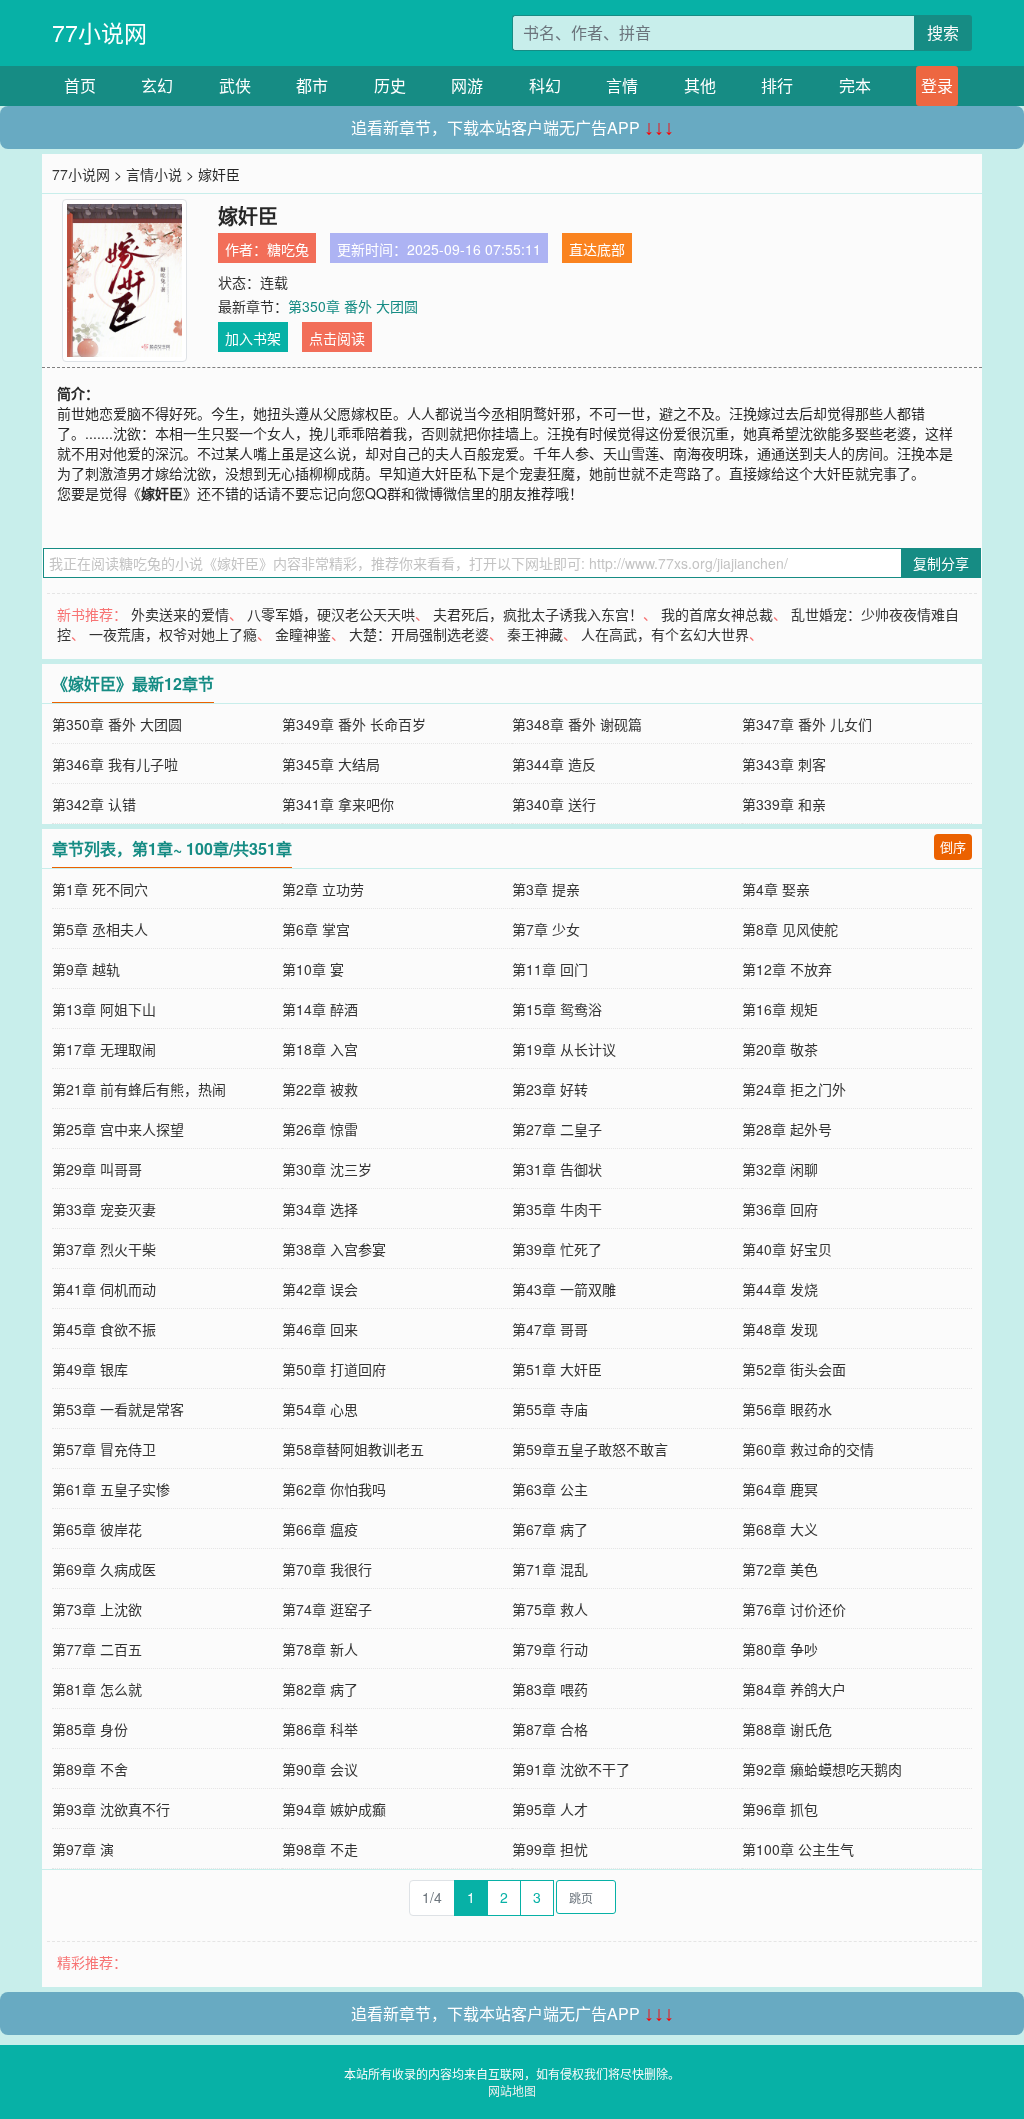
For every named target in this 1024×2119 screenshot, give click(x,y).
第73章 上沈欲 (97, 1609)
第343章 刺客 (784, 764)
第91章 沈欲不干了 (571, 1769)
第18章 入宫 (320, 1049)
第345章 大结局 (331, 764)
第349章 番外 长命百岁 (354, 724)
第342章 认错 (94, 804)
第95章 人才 (550, 1809)
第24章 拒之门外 (794, 1089)
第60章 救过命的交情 (808, 1449)
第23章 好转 (550, 1089)
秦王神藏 (535, 634)
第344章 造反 (554, 764)
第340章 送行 (554, 804)
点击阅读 (337, 338)
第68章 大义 (780, 1529)
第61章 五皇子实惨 (111, 1489)
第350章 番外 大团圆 (353, 306)
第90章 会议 (320, 1769)
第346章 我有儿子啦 (115, 764)
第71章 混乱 (550, 1569)
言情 (622, 85)
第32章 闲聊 (780, 1169)
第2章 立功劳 (323, 889)
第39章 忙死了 (557, 1249)
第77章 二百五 (97, 1649)
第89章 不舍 (90, 1769)
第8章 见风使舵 (790, 929)
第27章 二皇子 (557, 1129)
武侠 (235, 85)
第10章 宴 (313, 969)
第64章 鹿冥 (780, 1489)
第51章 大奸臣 (557, 1369)
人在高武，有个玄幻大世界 (665, 634)
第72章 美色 (780, 1569)
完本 (855, 85)
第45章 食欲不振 (104, 1329)
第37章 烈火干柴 (104, 1249)
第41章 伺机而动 (104, 1289)
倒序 (953, 846)
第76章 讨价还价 (794, 1609)
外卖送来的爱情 (180, 614)
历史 (390, 85)
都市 (312, 85)
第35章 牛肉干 (557, 1209)
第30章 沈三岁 (327, 1169)
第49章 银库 (90, 1369)
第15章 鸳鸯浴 (557, 1009)
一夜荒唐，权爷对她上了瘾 (173, 634)
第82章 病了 (320, 1689)
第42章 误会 (320, 1289)
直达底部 (597, 249)
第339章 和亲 (784, 804)
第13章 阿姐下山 (104, 1009)
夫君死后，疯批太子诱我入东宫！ (538, 614)
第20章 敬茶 (780, 1049)
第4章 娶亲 (776, 889)
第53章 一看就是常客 (118, 1409)
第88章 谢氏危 (787, 1729)
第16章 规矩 (780, 1009)
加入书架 (253, 338)
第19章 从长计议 (564, 1049)
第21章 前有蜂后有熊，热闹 (139, 1089)
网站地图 (512, 2090)
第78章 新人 (320, 1649)
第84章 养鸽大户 (794, 1689)
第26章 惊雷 (320, 1129)
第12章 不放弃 (787, 969)
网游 (467, 85)
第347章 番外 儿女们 (807, 724)
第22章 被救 (320, 1089)
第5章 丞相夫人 (100, 929)
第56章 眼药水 (787, 1409)
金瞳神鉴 (303, 634)
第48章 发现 (780, 1329)
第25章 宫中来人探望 (118, 1129)
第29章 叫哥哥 (97, 1169)
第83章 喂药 (550, 1689)
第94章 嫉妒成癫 (334, 1809)
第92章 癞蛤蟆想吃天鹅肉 (822, 1769)
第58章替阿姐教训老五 (353, 1449)
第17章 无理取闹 (104, 1049)
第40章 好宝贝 (787, 1249)
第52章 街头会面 (794, 1369)
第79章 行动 (550, 1649)
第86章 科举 (320, 1729)
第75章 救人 (550, 1609)
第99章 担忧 (550, 1849)
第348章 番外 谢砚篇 (577, 724)
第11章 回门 (550, 969)
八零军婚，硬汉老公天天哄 (331, 614)
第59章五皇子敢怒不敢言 (590, 1449)
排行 (777, 85)
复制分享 (941, 563)
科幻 (545, 85)
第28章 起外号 (787, 1129)
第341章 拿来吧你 (338, 804)
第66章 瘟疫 (320, 1529)
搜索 (943, 32)
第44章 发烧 (780, 1289)
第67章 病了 (550, 1529)
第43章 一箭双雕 (564, 1289)
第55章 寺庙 (550, 1409)
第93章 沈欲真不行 (111, 1809)
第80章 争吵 (780, 1649)
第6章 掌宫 (316, 929)
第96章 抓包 (780, 1809)
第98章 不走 (320, 1849)
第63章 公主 (550, 1489)
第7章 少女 (546, 929)
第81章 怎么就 (97, 1689)
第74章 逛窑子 (327, 1609)
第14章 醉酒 (320, 1009)
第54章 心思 (320, 1409)
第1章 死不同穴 (100, 889)
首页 (80, 85)
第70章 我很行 (327, 1569)
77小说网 (99, 32)
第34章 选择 (320, 1209)
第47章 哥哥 (550, 1329)
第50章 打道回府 (334, 1369)
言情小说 (154, 174)
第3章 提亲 (546, 889)
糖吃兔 (288, 249)
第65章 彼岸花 (97, 1529)
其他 (700, 85)
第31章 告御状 (557, 1169)
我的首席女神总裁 (717, 614)
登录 (937, 85)
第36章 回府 (780, 1209)
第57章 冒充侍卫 (104, 1449)
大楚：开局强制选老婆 (419, 634)
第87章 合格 (550, 1729)
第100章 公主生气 (798, 1849)
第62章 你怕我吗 (334, 1489)
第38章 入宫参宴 (334, 1249)
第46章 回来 (320, 1329)
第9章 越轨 (86, 969)
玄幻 (157, 85)
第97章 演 (83, 1849)
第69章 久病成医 (104, 1569)
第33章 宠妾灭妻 (104, 1209)
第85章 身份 (90, 1729)
